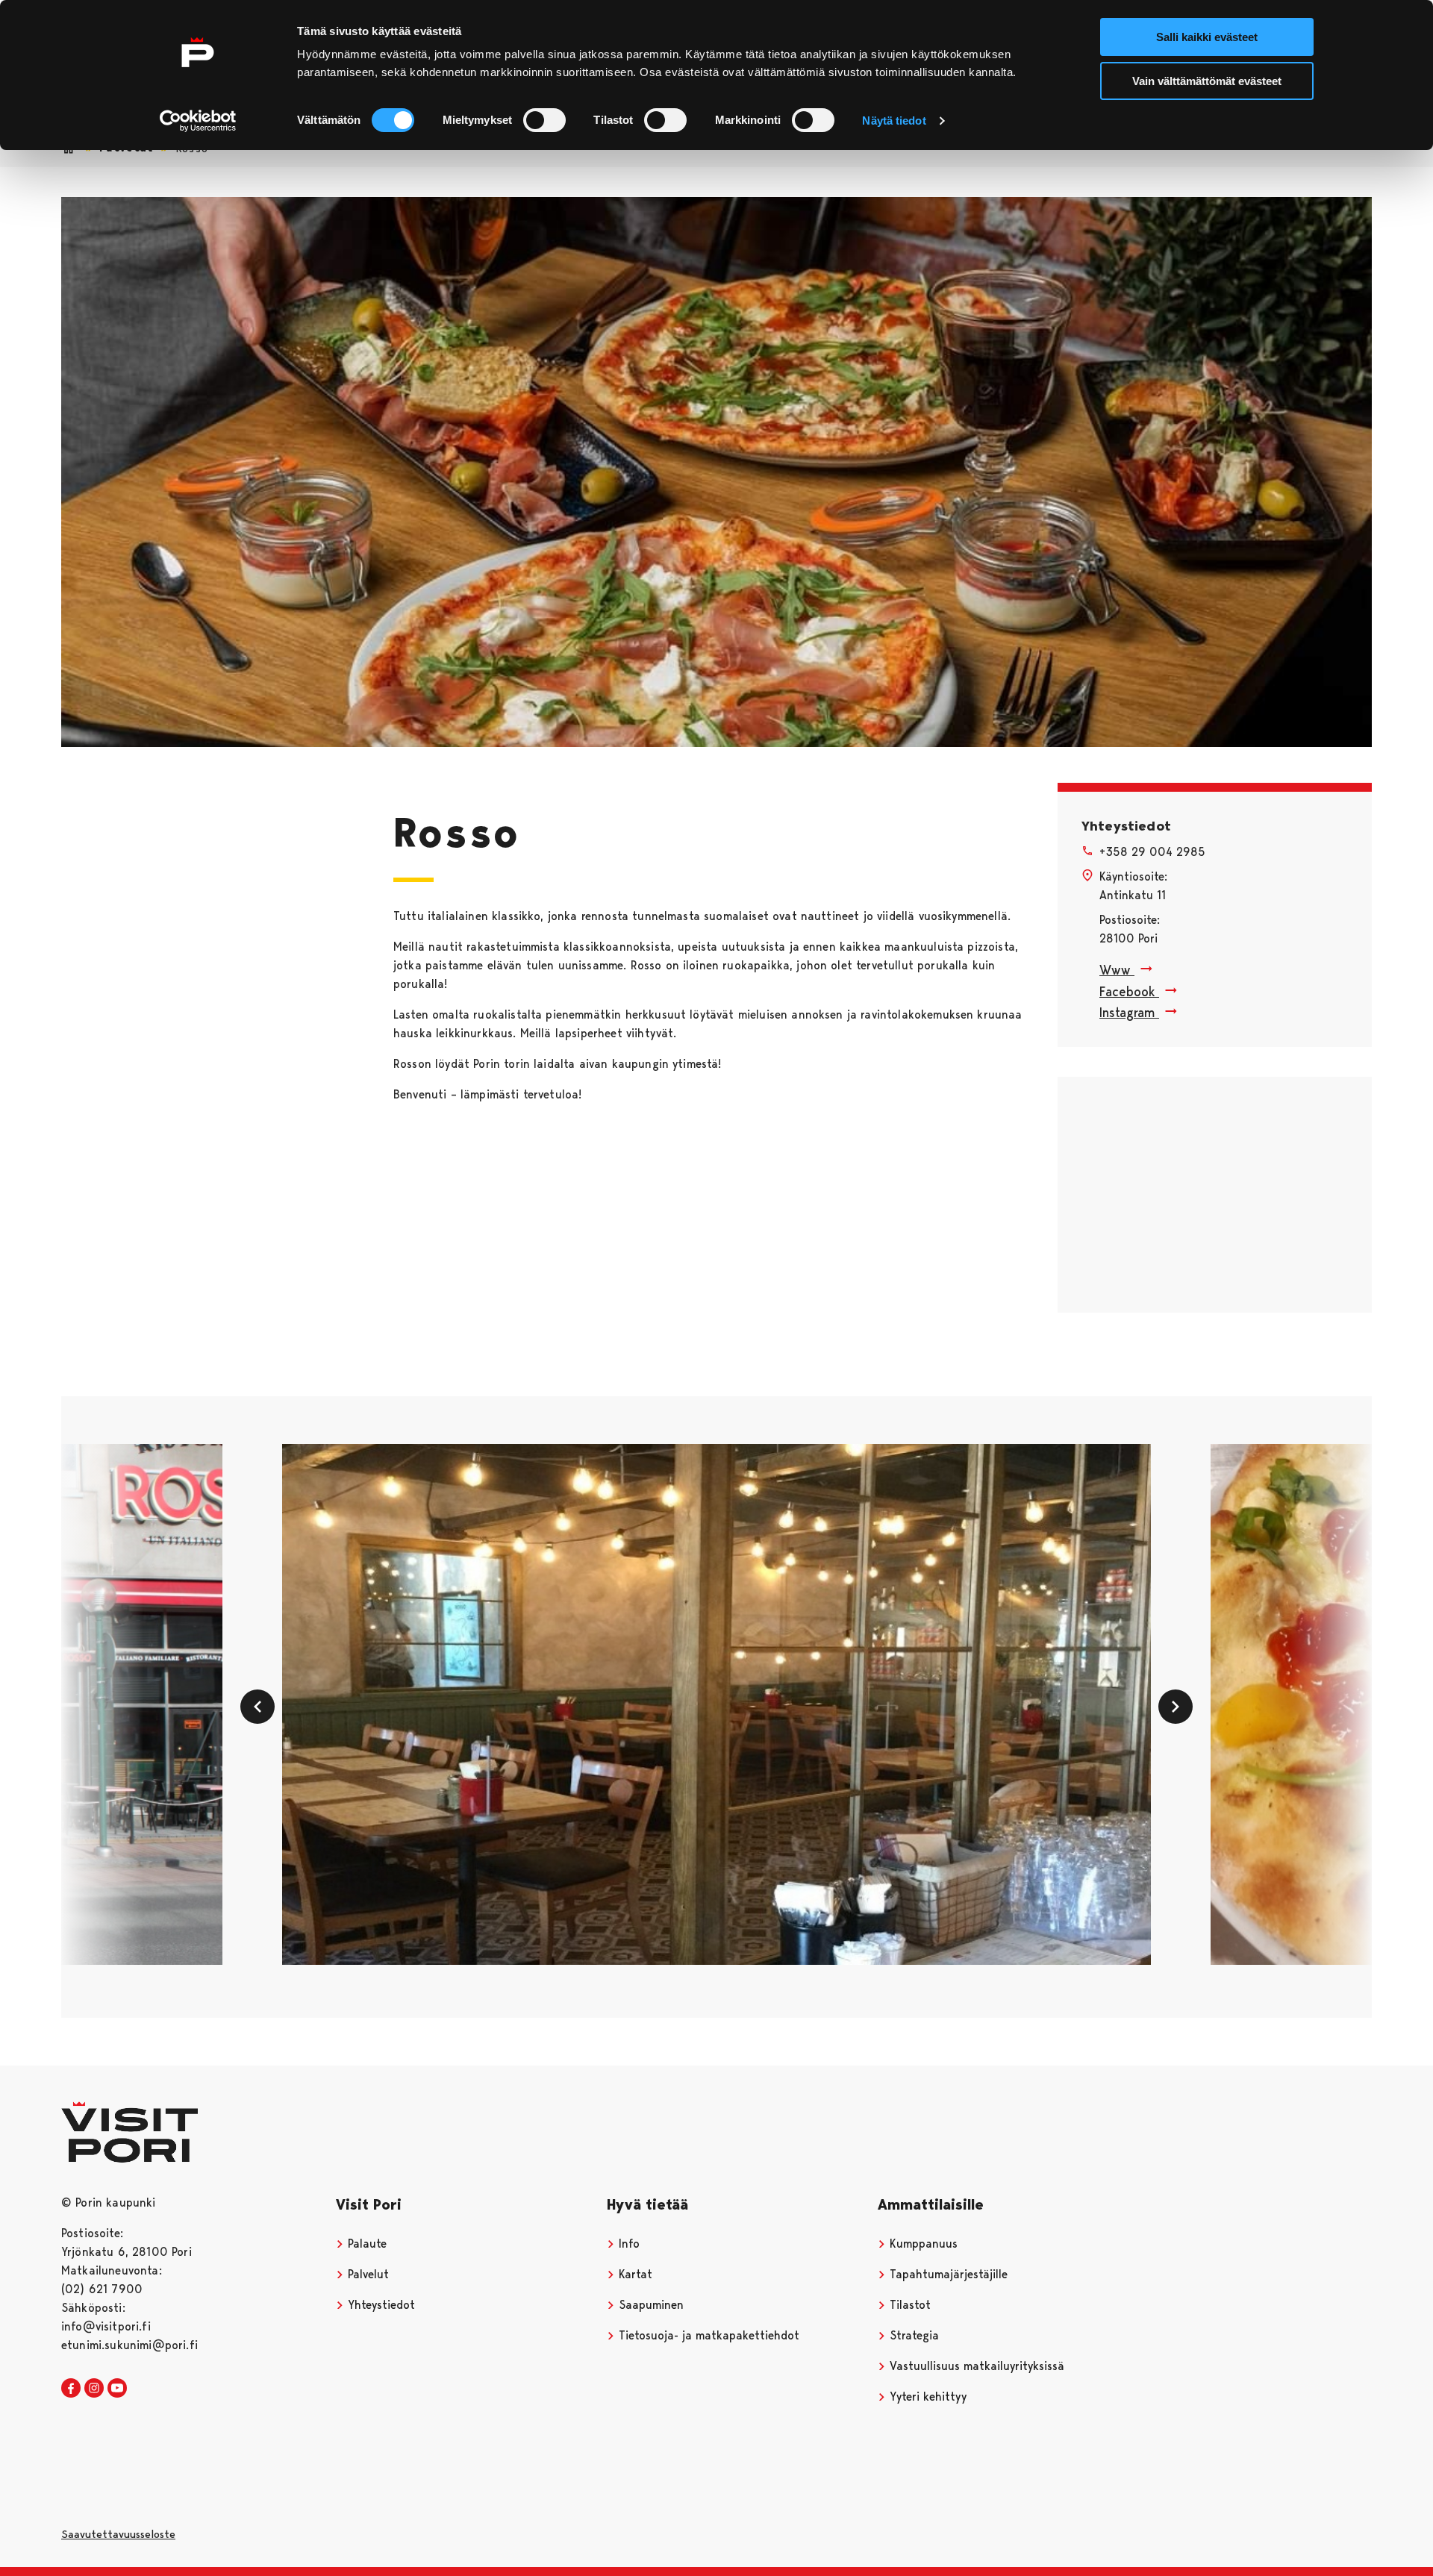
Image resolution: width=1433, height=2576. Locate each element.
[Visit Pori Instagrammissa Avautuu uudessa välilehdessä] (94, 2389)
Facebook (1129, 991)
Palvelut (366, 2274)
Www (1117, 970)
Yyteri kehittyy (926, 2397)
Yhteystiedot (380, 2305)
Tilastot (908, 2305)
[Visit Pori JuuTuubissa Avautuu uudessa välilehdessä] (117, 2389)
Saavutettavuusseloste (118, 2534)
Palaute (365, 2244)
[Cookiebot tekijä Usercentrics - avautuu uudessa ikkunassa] (198, 121)
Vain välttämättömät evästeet (1207, 81)
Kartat (634, 2274)
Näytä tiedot (894, 121)
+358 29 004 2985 (1152, 852)
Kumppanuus (922, 2244)
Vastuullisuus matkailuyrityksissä (975, 2366)
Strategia (912, 2335)
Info (627, 2244)
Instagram (1129, 1012)
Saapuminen (649, 2305)
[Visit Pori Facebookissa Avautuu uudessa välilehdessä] (71, 2389)
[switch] (544, 120)
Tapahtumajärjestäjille (947, 2274)
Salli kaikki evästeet (1207, 37)
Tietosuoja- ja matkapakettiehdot (707, 2335)
